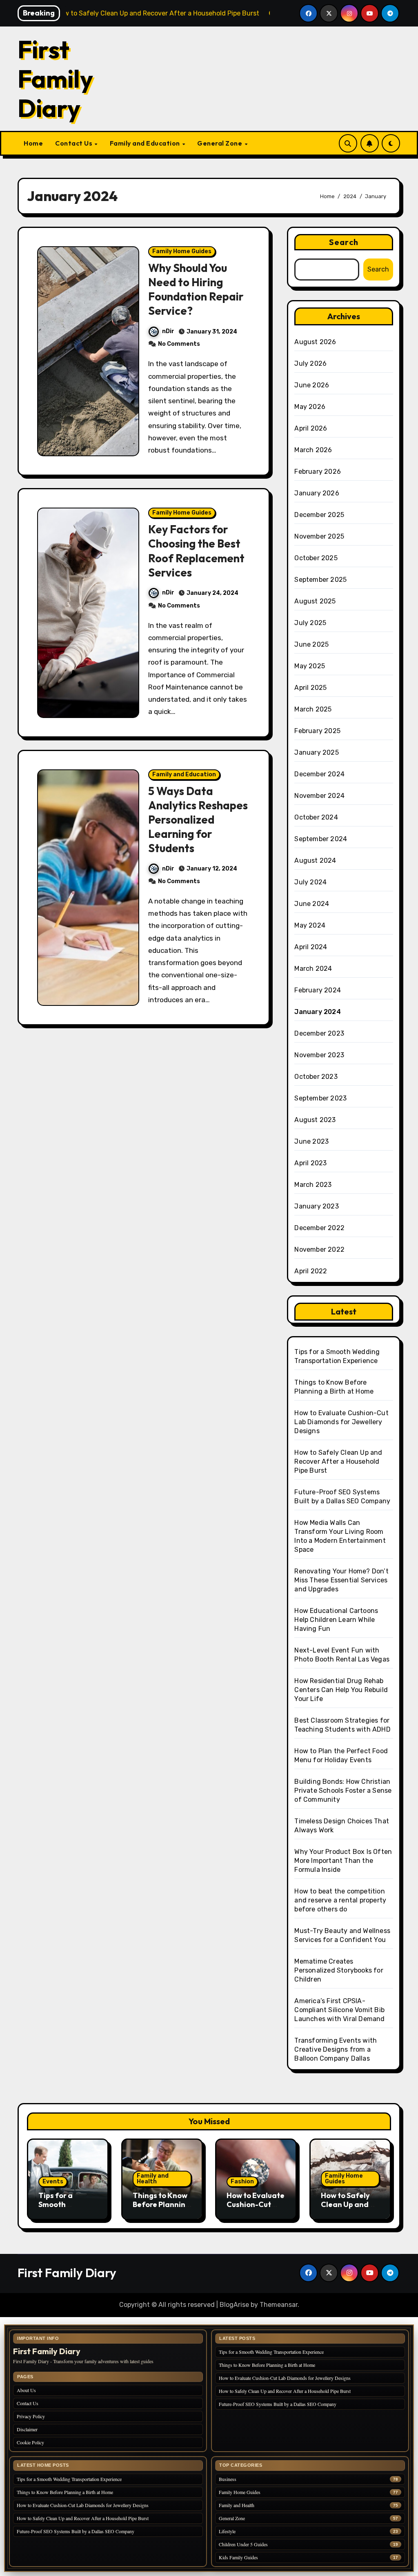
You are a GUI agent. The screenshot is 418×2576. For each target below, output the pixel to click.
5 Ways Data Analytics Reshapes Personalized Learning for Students (198, 820)
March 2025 (313, 709)
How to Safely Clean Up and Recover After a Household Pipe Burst (338, 1461)
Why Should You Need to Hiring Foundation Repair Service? (196, 289)
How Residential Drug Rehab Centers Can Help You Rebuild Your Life (341, 1690)
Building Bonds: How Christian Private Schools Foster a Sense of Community (343, 1791)
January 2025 (316, 752)
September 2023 (320, 1098)
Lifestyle (227, 2531)
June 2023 (311, 1141)
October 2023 (316, 1077)
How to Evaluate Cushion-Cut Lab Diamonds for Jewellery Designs (341, 1422)
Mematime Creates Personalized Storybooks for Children (339, 1970)
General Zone (220, 143)
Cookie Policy (30, 2442)
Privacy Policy (31, 2416)
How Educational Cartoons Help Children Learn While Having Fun (336, 1620)
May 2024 (310, 925)
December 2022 (319, 1228)
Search (344, 242)
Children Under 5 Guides (243, 2544)
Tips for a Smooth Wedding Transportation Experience (271, 2352)
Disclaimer (27, 2429)
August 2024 (315, 861)
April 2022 (311, 1271)
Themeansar (279, 2305)
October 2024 (316, 817)
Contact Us (74, 143)
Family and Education (146, 143)
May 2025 (310, 666)
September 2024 (321, 839)
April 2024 (311, 947)
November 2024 (319, 796)
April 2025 (310, 688)
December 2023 (319, 1033)
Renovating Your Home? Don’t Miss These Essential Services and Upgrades (341, 1580)
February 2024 (318, 990)
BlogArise (234, 2305)
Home (33, 143)
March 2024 (313, 969)
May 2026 (310, 407)
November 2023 (319, 1055)
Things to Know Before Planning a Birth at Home (161, 2204)
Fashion (242, 2182)
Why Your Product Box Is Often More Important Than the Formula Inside (343, 1861)
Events (53, 2182)
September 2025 (320, 580)
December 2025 (319, 515)
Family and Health (153, 2179)
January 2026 (317, 493)
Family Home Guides (182, 251)
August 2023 (315, 1120)
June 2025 (311, 644)
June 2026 (312, 385)
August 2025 (315, 601)
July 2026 (310, 363)
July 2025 (310, 623)
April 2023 (310, 1163)
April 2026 (311, 428)
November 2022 (319, 1249)
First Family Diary (55, 79)
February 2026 (318, 472)
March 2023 (313, 1185)
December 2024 (319, 774)
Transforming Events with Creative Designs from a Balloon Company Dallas (336, 2049)
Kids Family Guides (238, 2557)
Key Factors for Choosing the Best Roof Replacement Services (196, 551)
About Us (26, 2390)
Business (228, 2479)
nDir (168, 331)
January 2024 (317, 1012)
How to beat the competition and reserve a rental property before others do (340, 1900)
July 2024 (310, 882)
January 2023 (316, 1206)
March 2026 (313, 450)
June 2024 (312, 904)
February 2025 (317, 731)
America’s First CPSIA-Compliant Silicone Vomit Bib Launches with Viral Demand (339, 2010)
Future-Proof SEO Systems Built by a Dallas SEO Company (278, 2404)
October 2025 (316, 558)
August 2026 (315, 342)
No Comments (179, 344)
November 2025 (319, 536)
